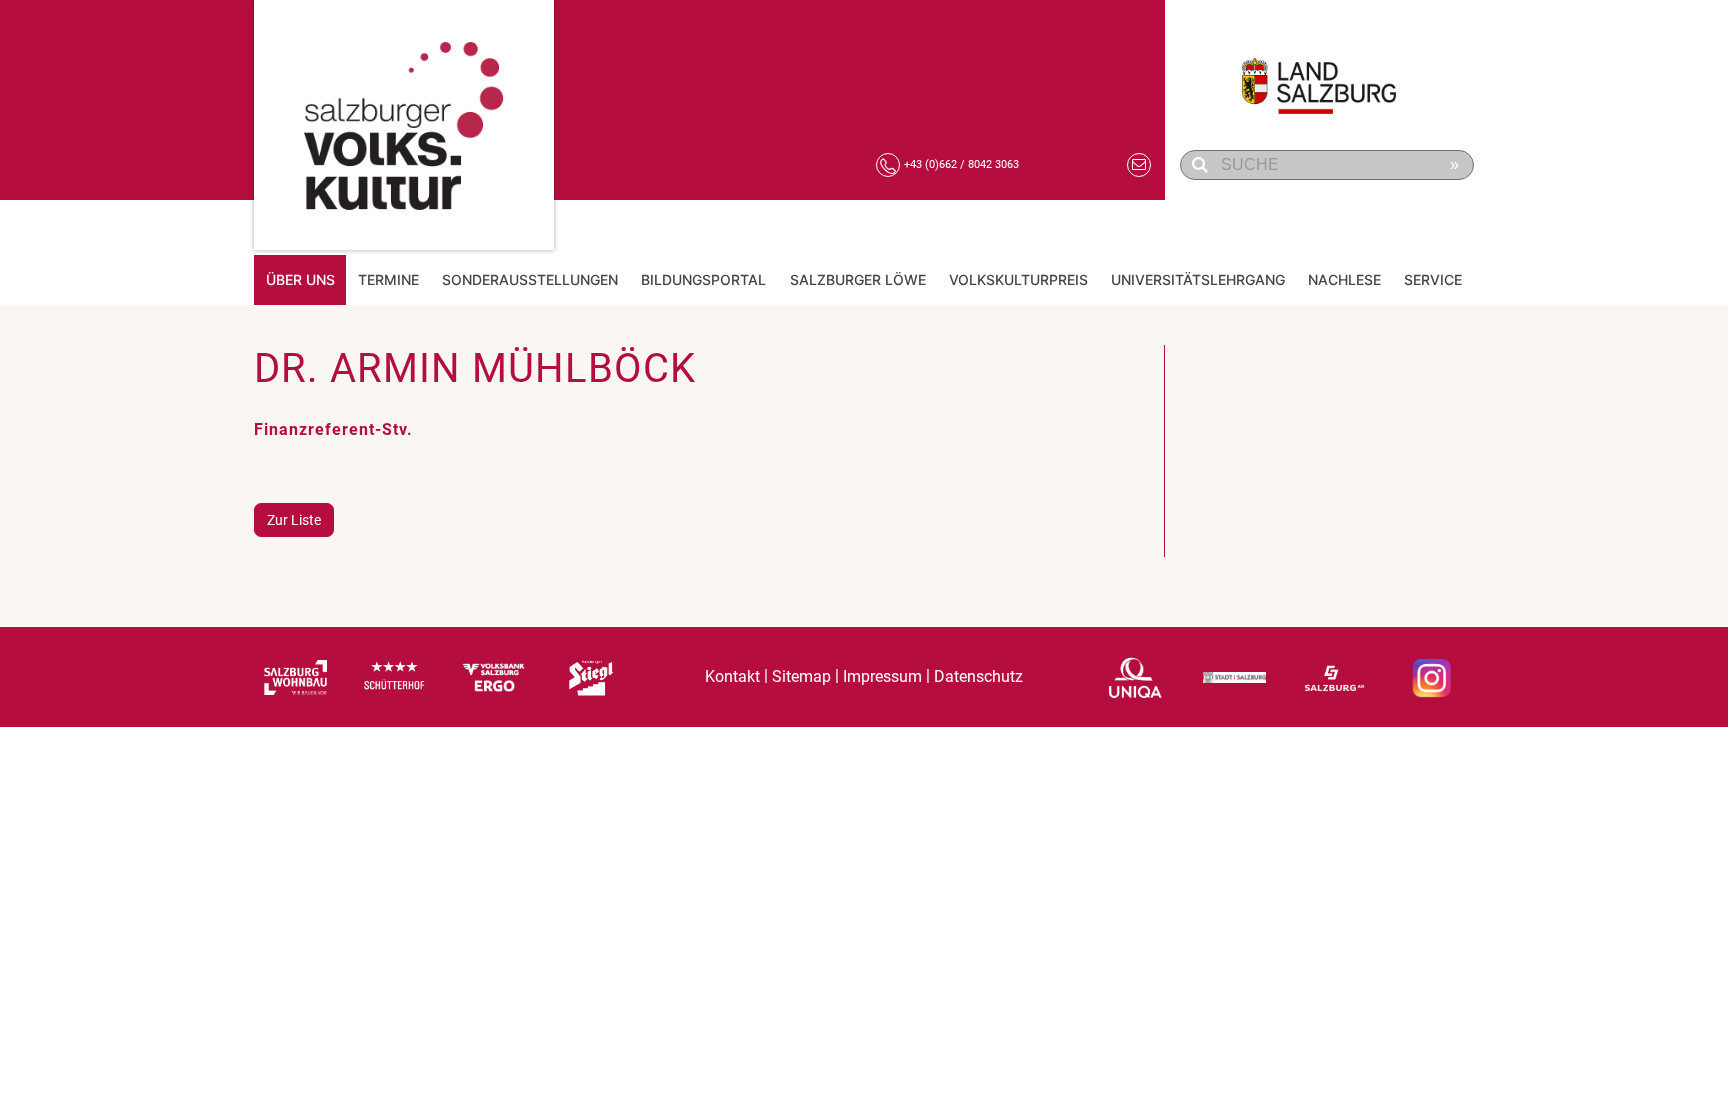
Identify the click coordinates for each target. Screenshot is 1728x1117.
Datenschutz (978, 676)
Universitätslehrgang (1198, 279)
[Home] (404, 125)
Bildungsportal (703, 279)
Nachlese (1344, 279)
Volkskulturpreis (1018, 279)
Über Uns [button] (300, 279)
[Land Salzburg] (1330, 75)
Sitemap (801, 676)
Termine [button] (388, 279)
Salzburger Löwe (858, 279)
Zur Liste (294, 520)
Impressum (882, 676)
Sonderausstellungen (530, 279)
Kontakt (732, 676)
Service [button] (1433, 279)
